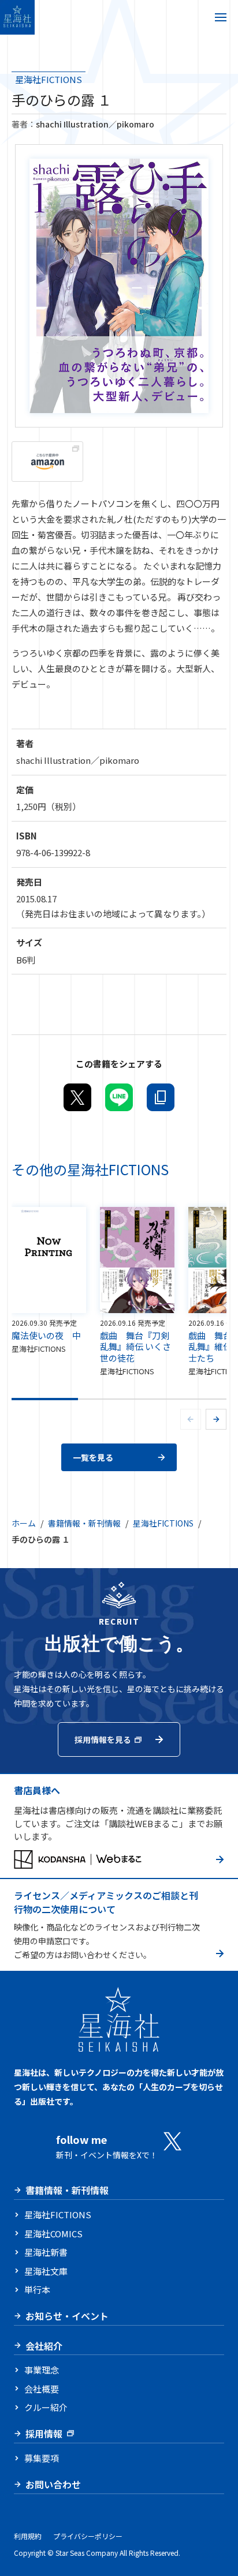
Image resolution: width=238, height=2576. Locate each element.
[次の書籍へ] (216, 1419)
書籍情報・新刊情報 (84, 1523)
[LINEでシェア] (119, 1097)
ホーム (24, 1523)
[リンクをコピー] (161, 1097)
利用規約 (28, 2536)
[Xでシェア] (77, 1097)
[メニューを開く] (221, 17)
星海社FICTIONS (49, 79)
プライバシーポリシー (88, 2536)
